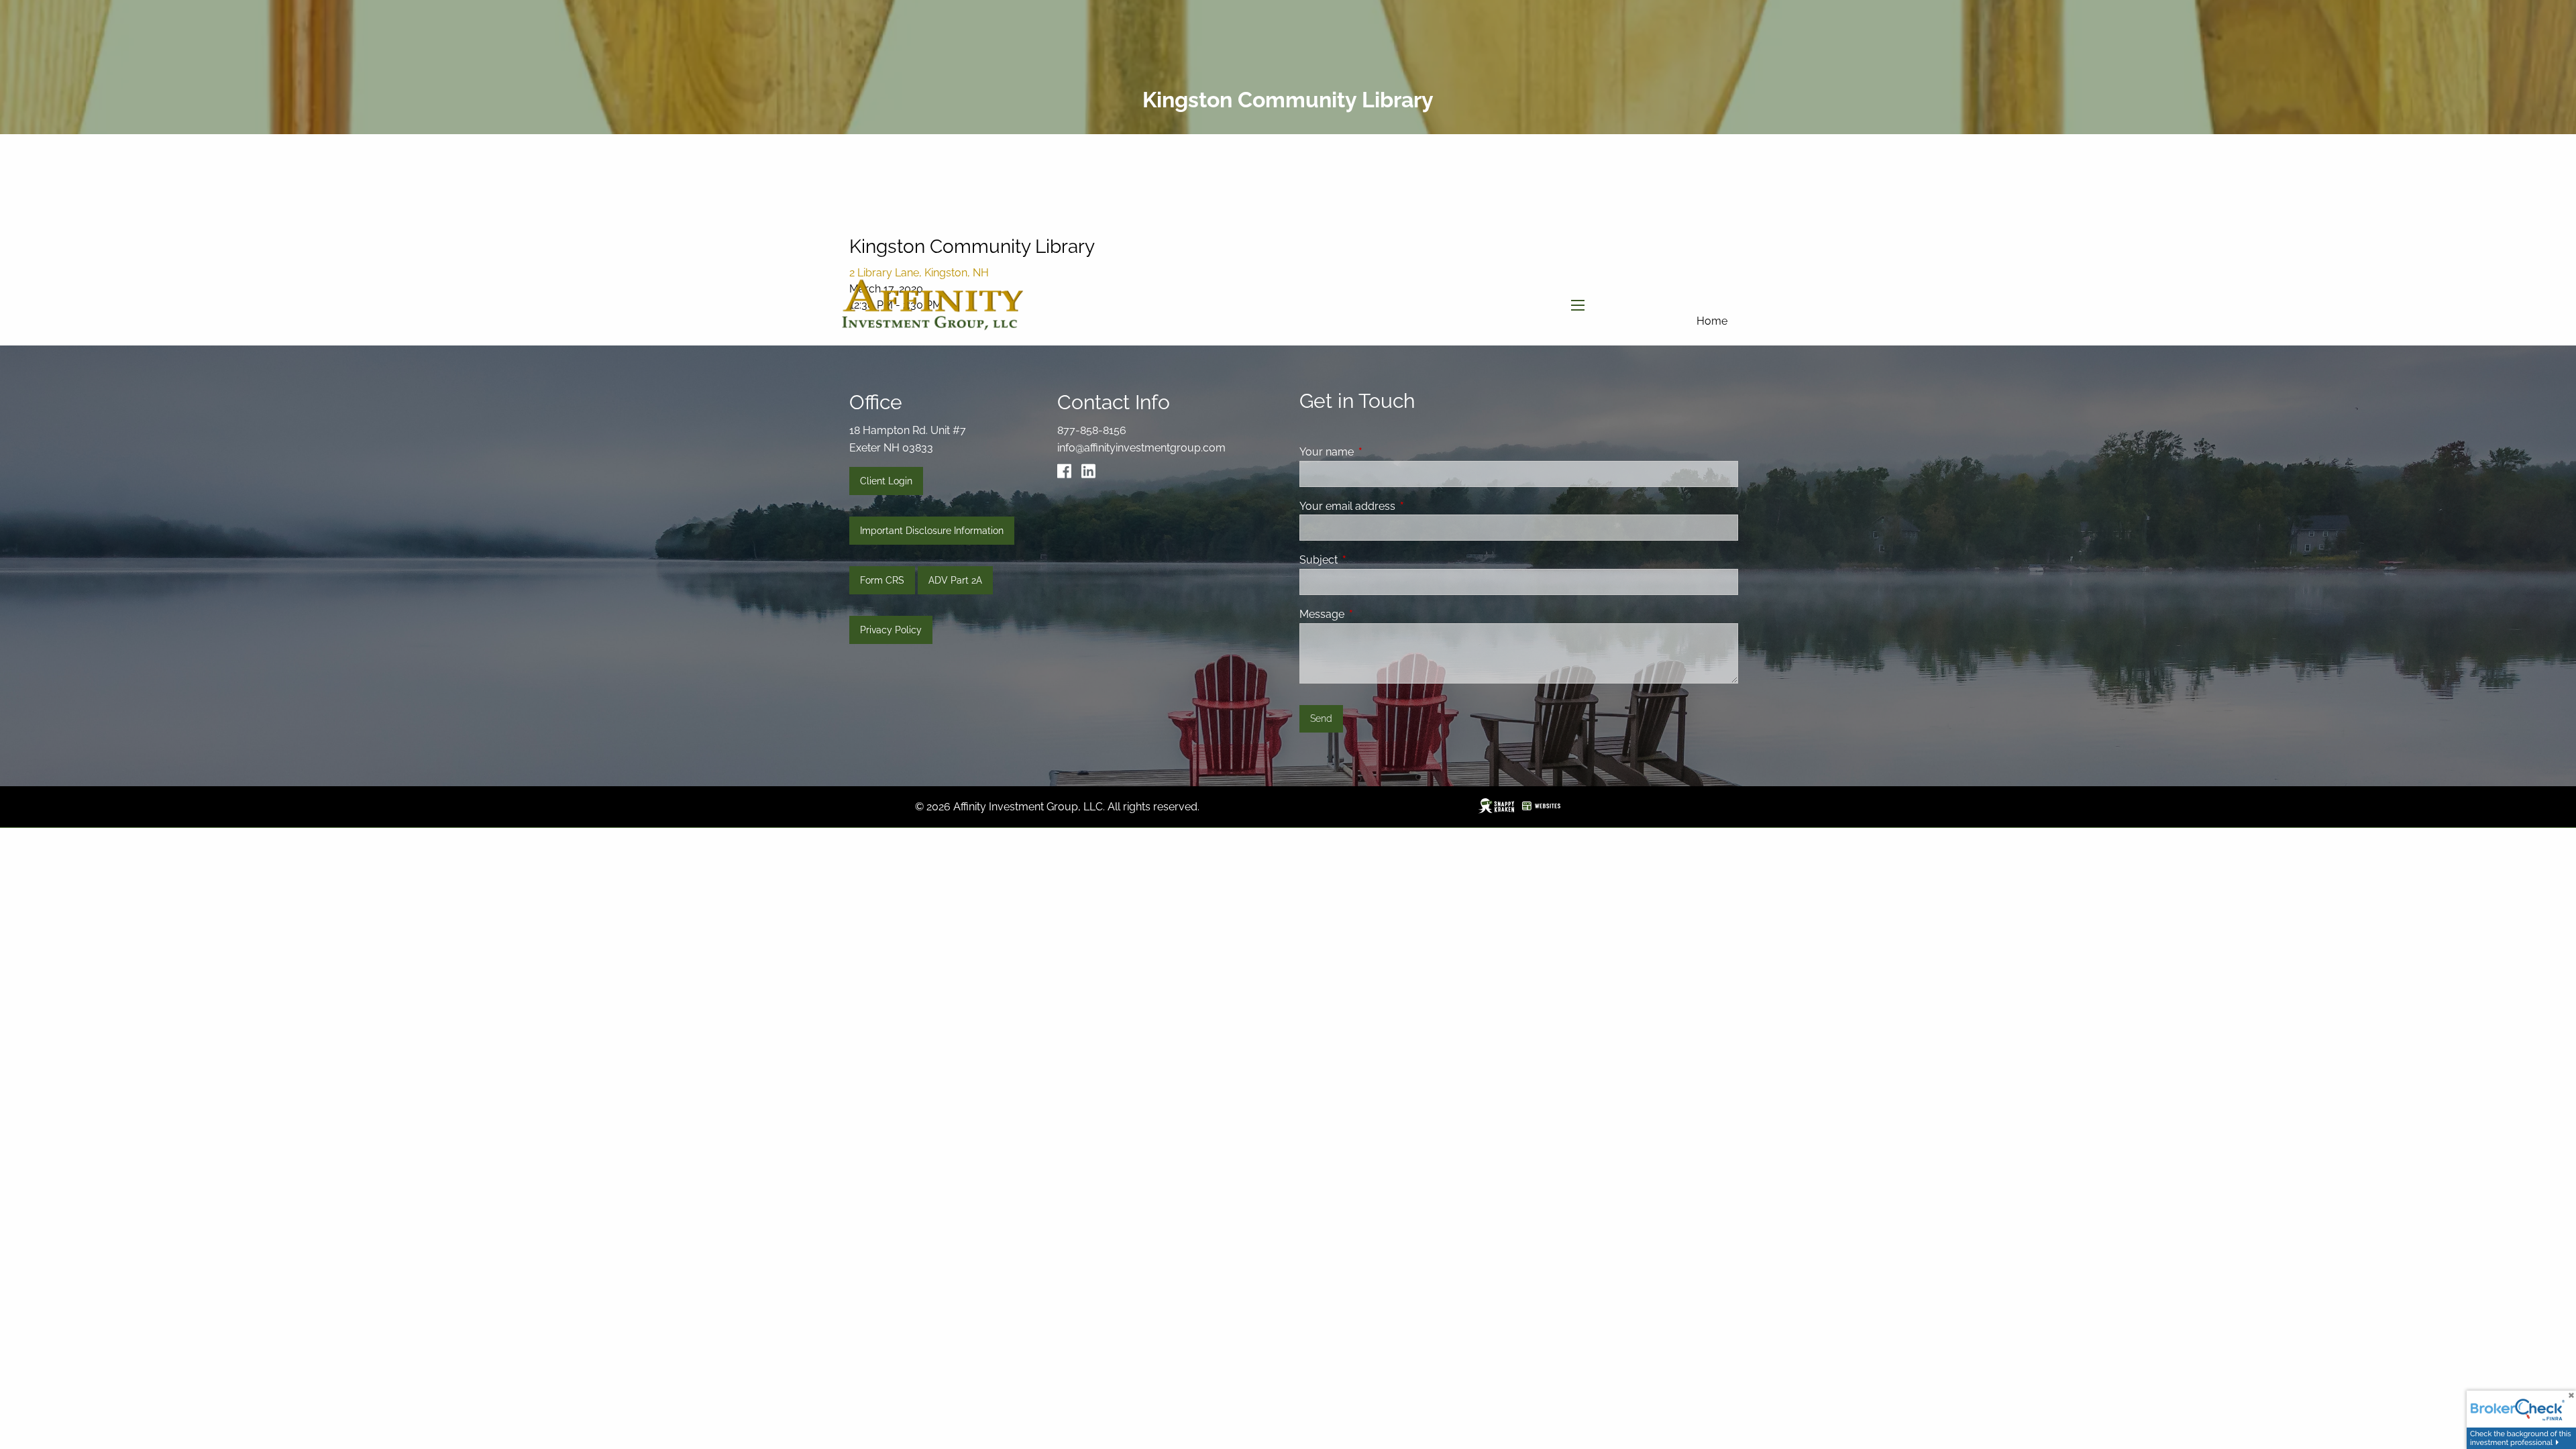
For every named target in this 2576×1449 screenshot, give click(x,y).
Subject (1370, 560)
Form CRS (882, 580)
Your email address (1399, 506)
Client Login (886, 481)
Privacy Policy (891, 630)
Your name (1378, 452)
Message (1374, 614)
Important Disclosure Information (932, 531)
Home (1712, 321)
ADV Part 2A (955, 580)
